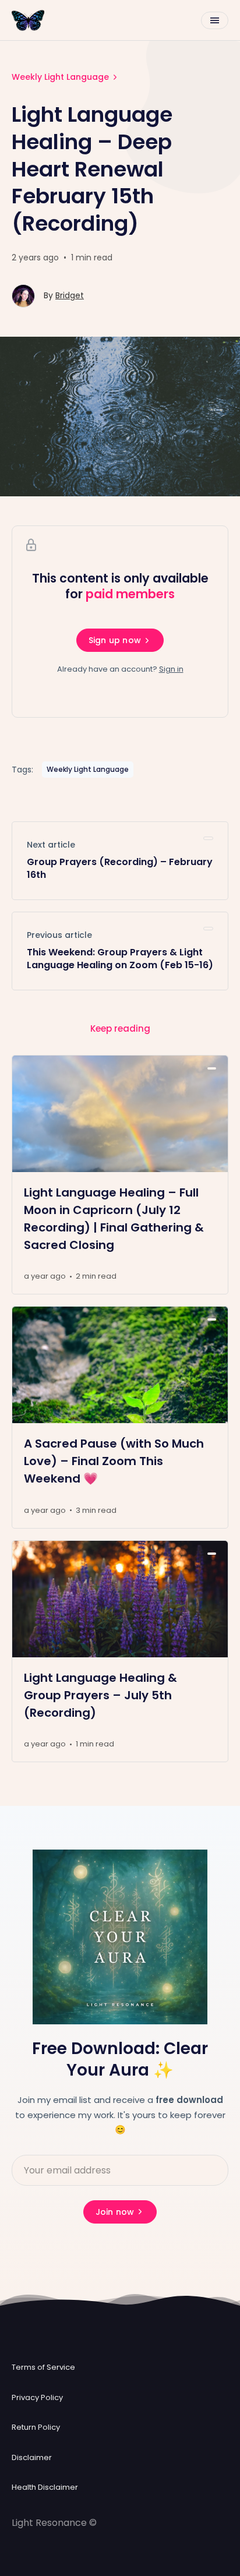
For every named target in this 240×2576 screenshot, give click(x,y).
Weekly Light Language (60, 77)
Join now (115, 2212)
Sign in (171, 669)
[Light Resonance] (28, 20)
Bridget (70, 295)
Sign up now (115, 640)
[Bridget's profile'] (23, 296)
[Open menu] (215, 20)
